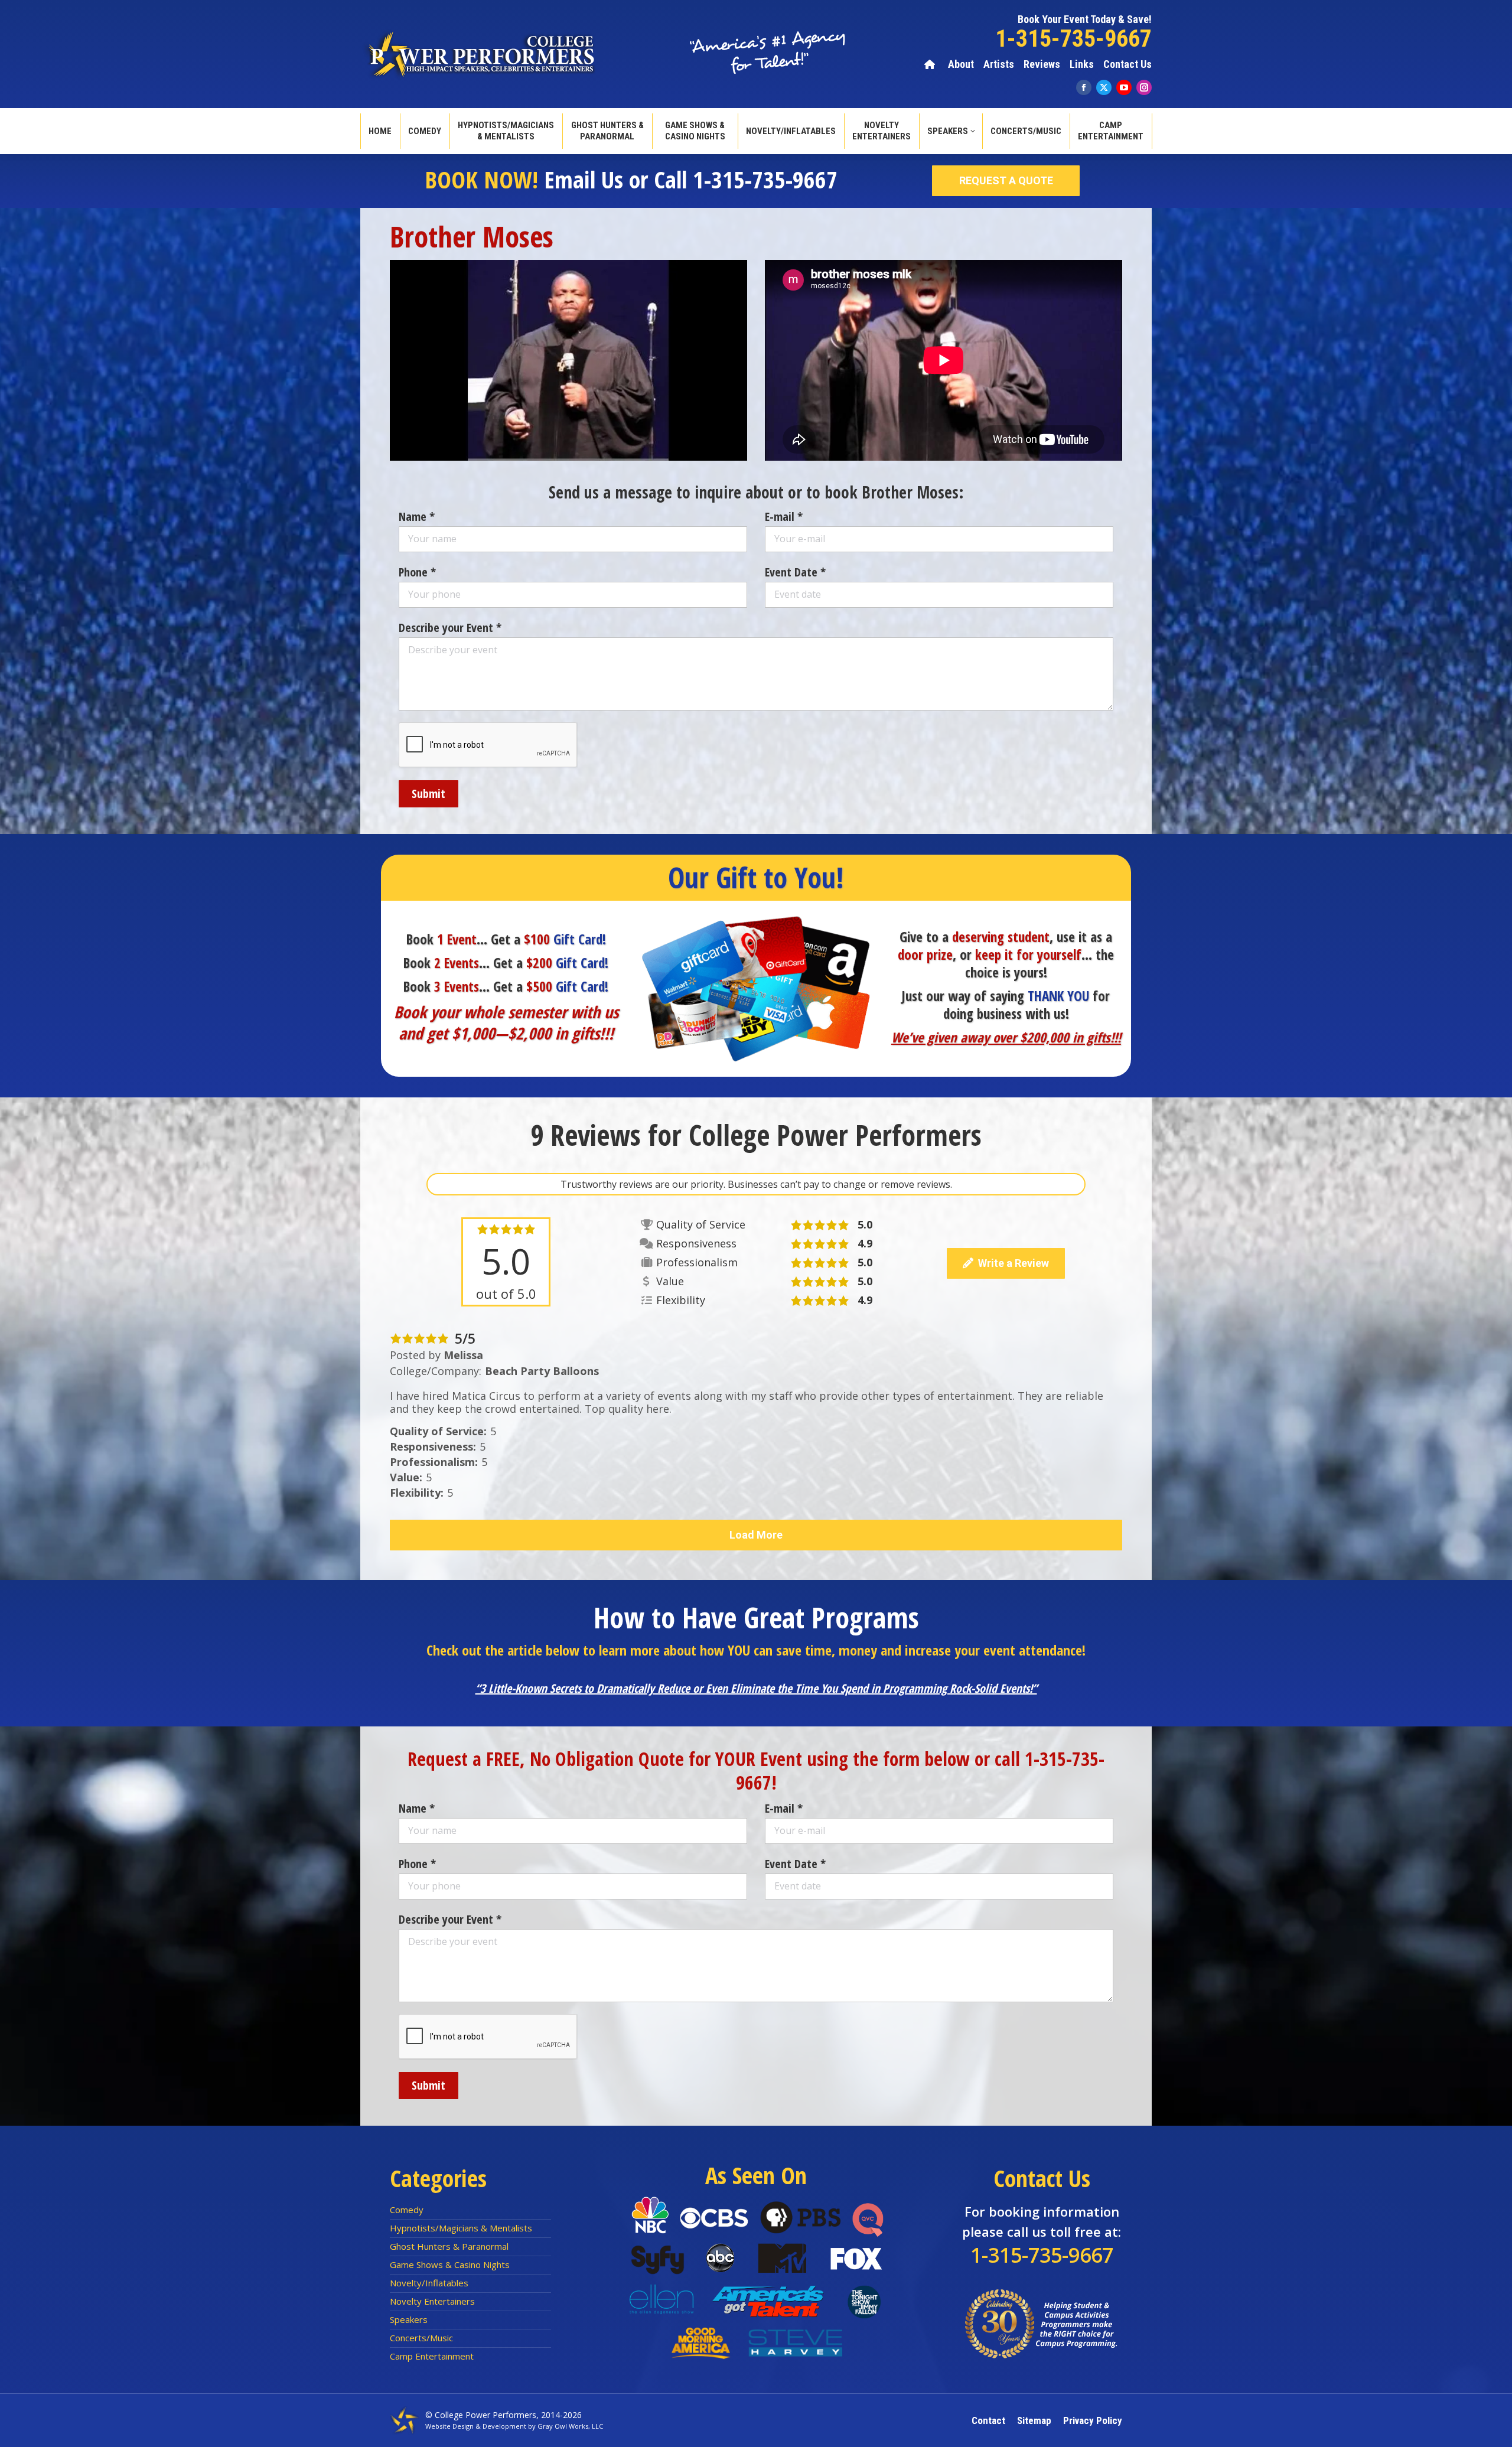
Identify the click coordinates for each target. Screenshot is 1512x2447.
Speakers (409, 2319)
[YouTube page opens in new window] (1124, 87)
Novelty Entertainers (432, 2301)
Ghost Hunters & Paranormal (449, 2246)
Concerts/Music (421, 2338)
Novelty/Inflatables (429, 2283)
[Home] (931, 64)
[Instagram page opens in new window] (1144, 87)
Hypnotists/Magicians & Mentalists (461, 2228)
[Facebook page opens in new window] (1084, 87)
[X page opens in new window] (1104, 87)
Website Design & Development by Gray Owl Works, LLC (514, 2426)
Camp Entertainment (432, 2356)
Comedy (407, 2210)
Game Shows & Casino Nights (450, 2264)
